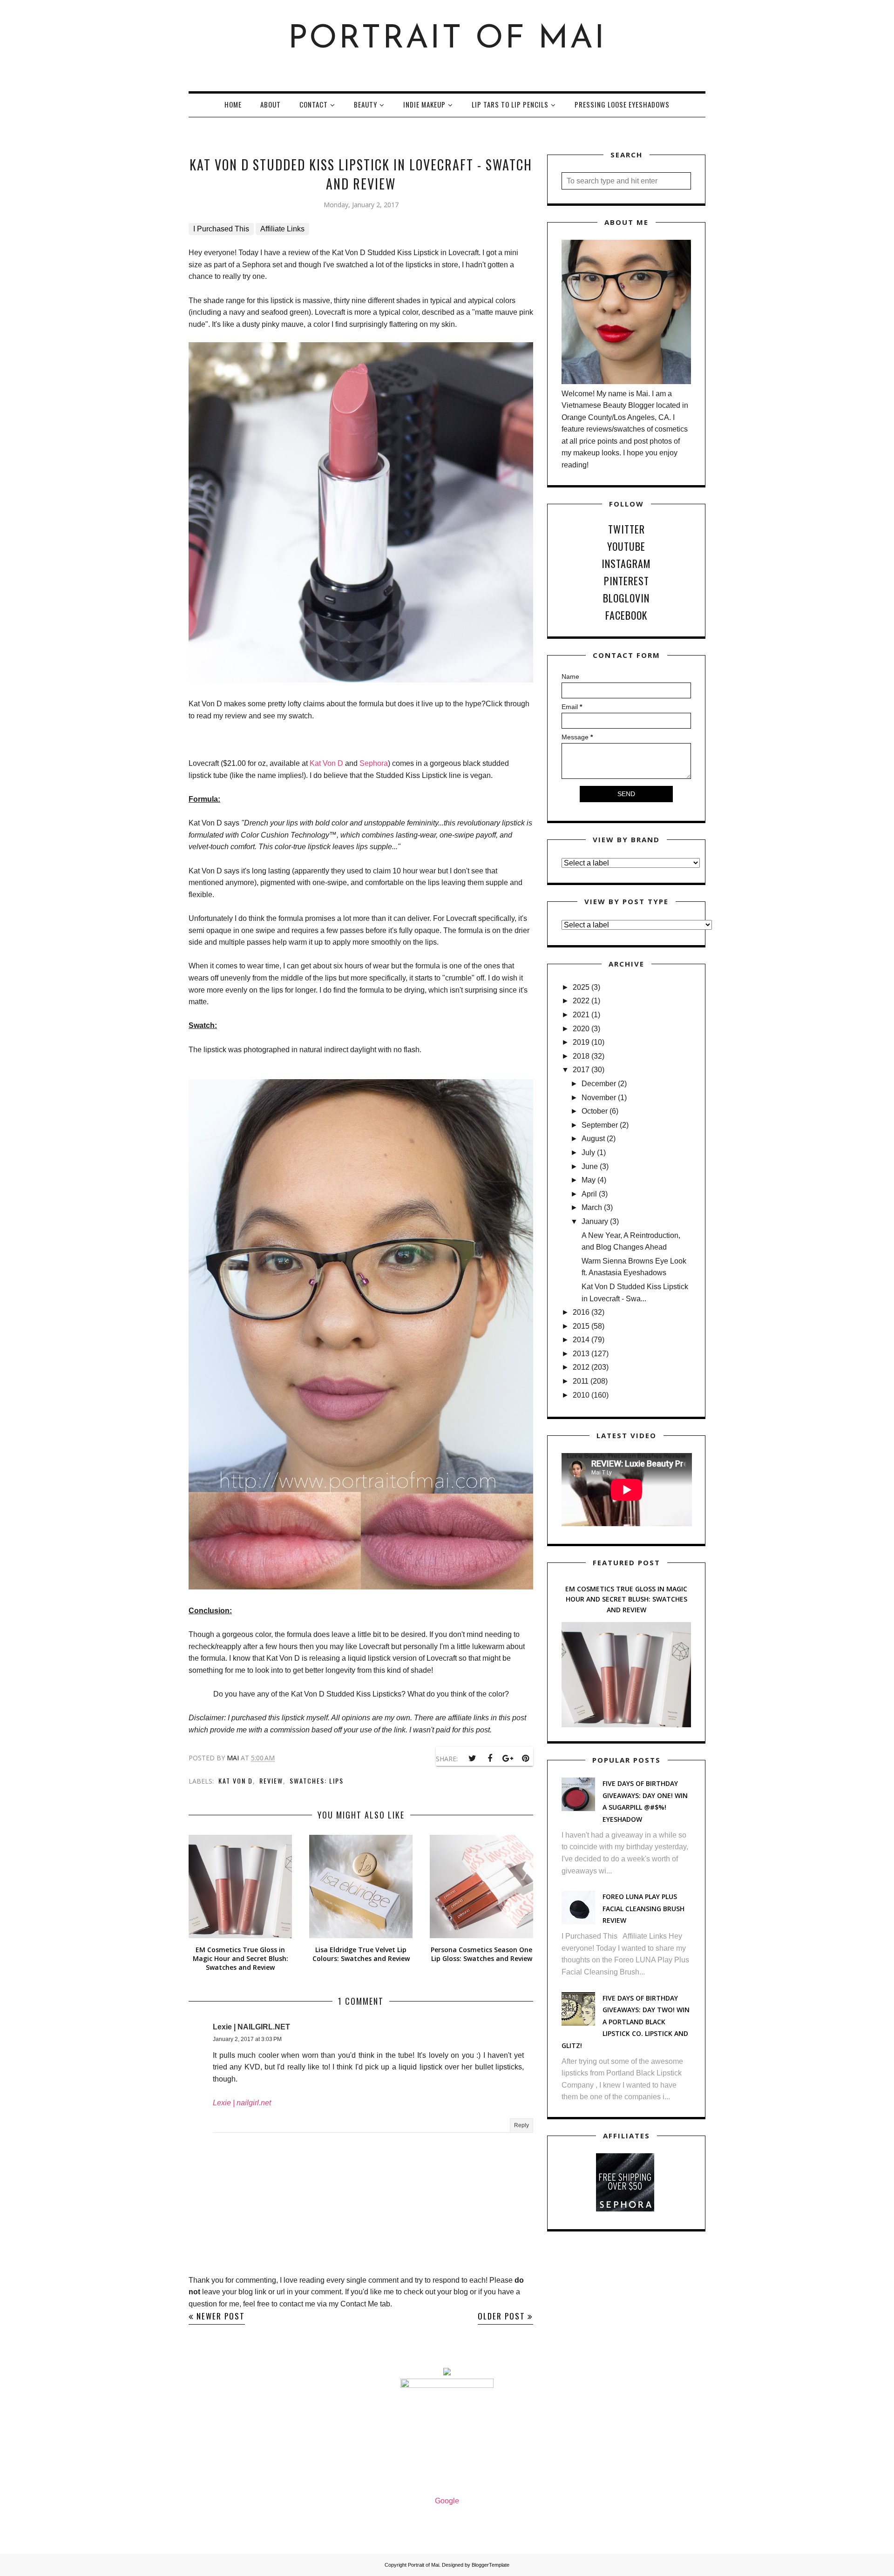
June (590, 1166)
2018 (581, 1056)
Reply (521, 2125)
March (592, 1207)
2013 (581, 1354)
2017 (581, 1070)
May (589, 1180)
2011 (581, 1381)
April (589, 1194)
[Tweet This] (472, 1758)
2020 (581, 1029)
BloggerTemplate (491, 2565)
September (600, 1125)
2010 (581, 1395)
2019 (581, 1042)
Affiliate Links (282, 229)
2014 (581, 1340)
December (599, 1084)
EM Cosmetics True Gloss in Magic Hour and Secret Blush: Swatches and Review (626, 1599)
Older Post (501, 2316)
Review (271, 1781)
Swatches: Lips (317, 1781)
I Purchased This (221, 229)
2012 (581, 1367)
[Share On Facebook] (490, 1758)
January (595, 1221)
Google (447, 2501)
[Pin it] (525, 1758)
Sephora (374, 763)
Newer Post (221, 2316)
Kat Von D (326, 763)
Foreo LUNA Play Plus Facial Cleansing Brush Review (643, 1908)
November (599, 1098)
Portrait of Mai (447, 39)
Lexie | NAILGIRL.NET (251, 2027)
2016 (581, 1312)
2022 (581, 1001)
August (593, 1139)
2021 (581, 1015)
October (595, 1111)
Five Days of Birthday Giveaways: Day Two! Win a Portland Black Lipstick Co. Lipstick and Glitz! (626, 2022)
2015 (581, 1326)
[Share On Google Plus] (508, 1758)
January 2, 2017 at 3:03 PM (247, 2039)
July (588, 1153)
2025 (581, 987)
